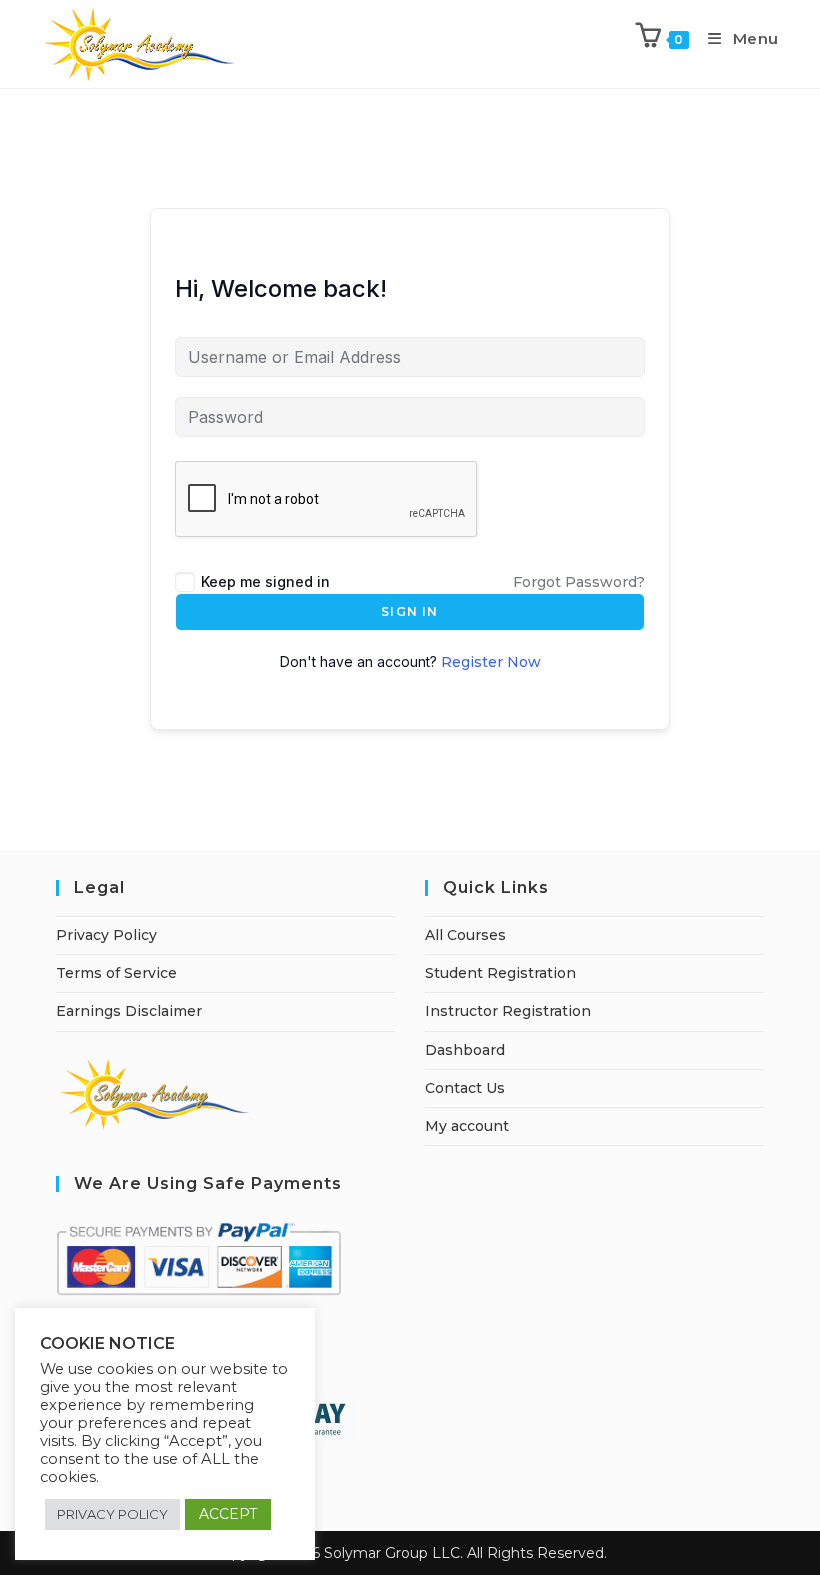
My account (467, 1126)
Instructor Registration (508, 1011)
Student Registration (500, 973)
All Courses (465, 935)
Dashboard (465, 1050)
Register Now (491, 662)
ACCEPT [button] (228, 1514)
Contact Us (465, 1088)
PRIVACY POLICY (112, 1514)
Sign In (409, 611)
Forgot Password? (579, 582)
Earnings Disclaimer (129, 1011)
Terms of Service (116, 973)
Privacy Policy (106, 935)
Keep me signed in (265, 581)
